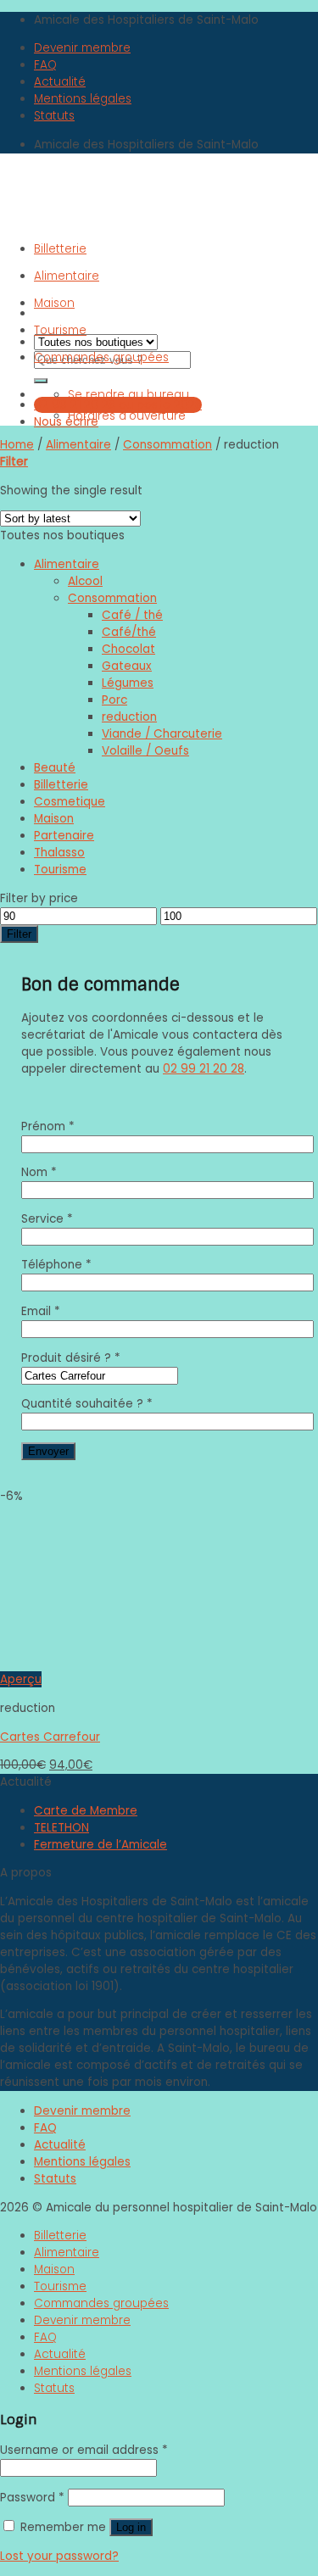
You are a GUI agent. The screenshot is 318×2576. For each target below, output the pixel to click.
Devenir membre (82, 48)
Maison (54, 303)
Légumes (128, 683)
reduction (129, 717)
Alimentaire (67, 276)
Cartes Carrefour (50, 1737)
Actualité (60, 82)
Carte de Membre (86, 1811)
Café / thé (132, 615)
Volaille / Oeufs (145, 751)
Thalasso (59, 853)
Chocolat (128, 649)
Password (32, 2498)
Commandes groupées (101, 357)
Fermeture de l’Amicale (100, 1845)
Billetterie (60, 249)
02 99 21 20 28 (204, 1069)
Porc (114, 700)
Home (17, 445)
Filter (19, 934)
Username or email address (84, 2450)
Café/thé (129, 632)
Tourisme (60, 330)
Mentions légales (83, 99)
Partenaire (64, 836)
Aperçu (21, 1679)
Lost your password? (59, 2556)
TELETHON (61, 1828)
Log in (131, 2527)
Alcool (85, 581)
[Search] (41, 381)
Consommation (167, 445)
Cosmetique (70, 802)
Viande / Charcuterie (162, 734)
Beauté (55, 768)
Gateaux (127, 666)
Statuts (54, 116)
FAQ (45, 65)
